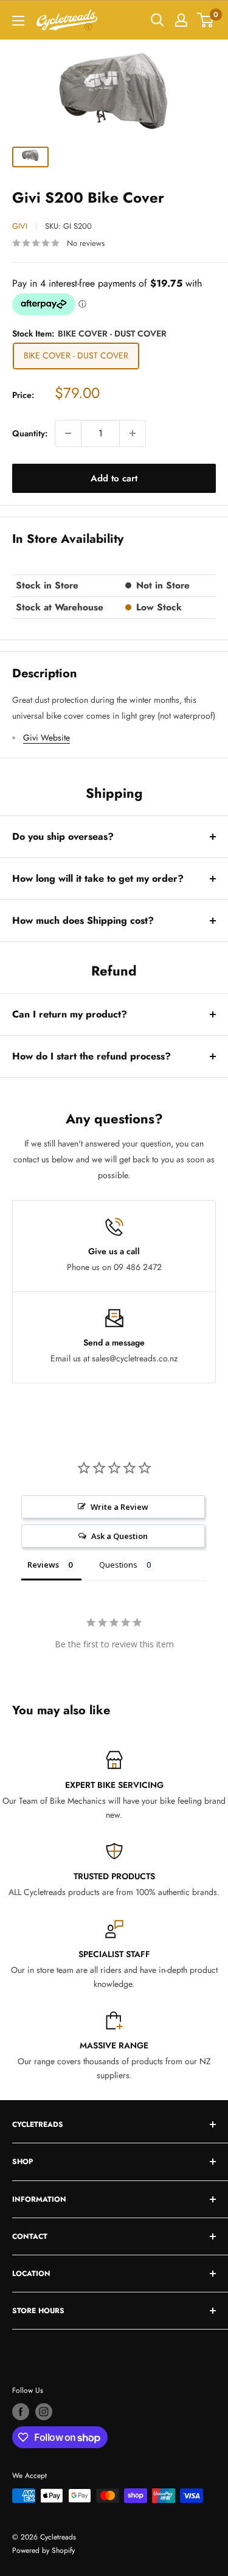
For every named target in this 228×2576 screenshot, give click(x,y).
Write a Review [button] (119, 1507)
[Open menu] (18, 21)
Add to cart (114, 478)
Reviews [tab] (43, 1565)
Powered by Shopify (43, 2550)
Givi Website (47, 738)
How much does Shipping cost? (83, 920)
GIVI (20, 226)
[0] (206, 20)
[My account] (181, 20)
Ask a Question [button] (119, 1536)
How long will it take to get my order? (98, 878)
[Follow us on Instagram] (44, 2412)
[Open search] (157, 20)
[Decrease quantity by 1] (68, 433)
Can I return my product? (70, 1014)
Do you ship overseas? (63, 836)
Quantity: (30, 433)
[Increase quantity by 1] (133, 433)
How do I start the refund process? (92, 1056)
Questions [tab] (118, 1565)
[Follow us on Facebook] (21, 2412)
